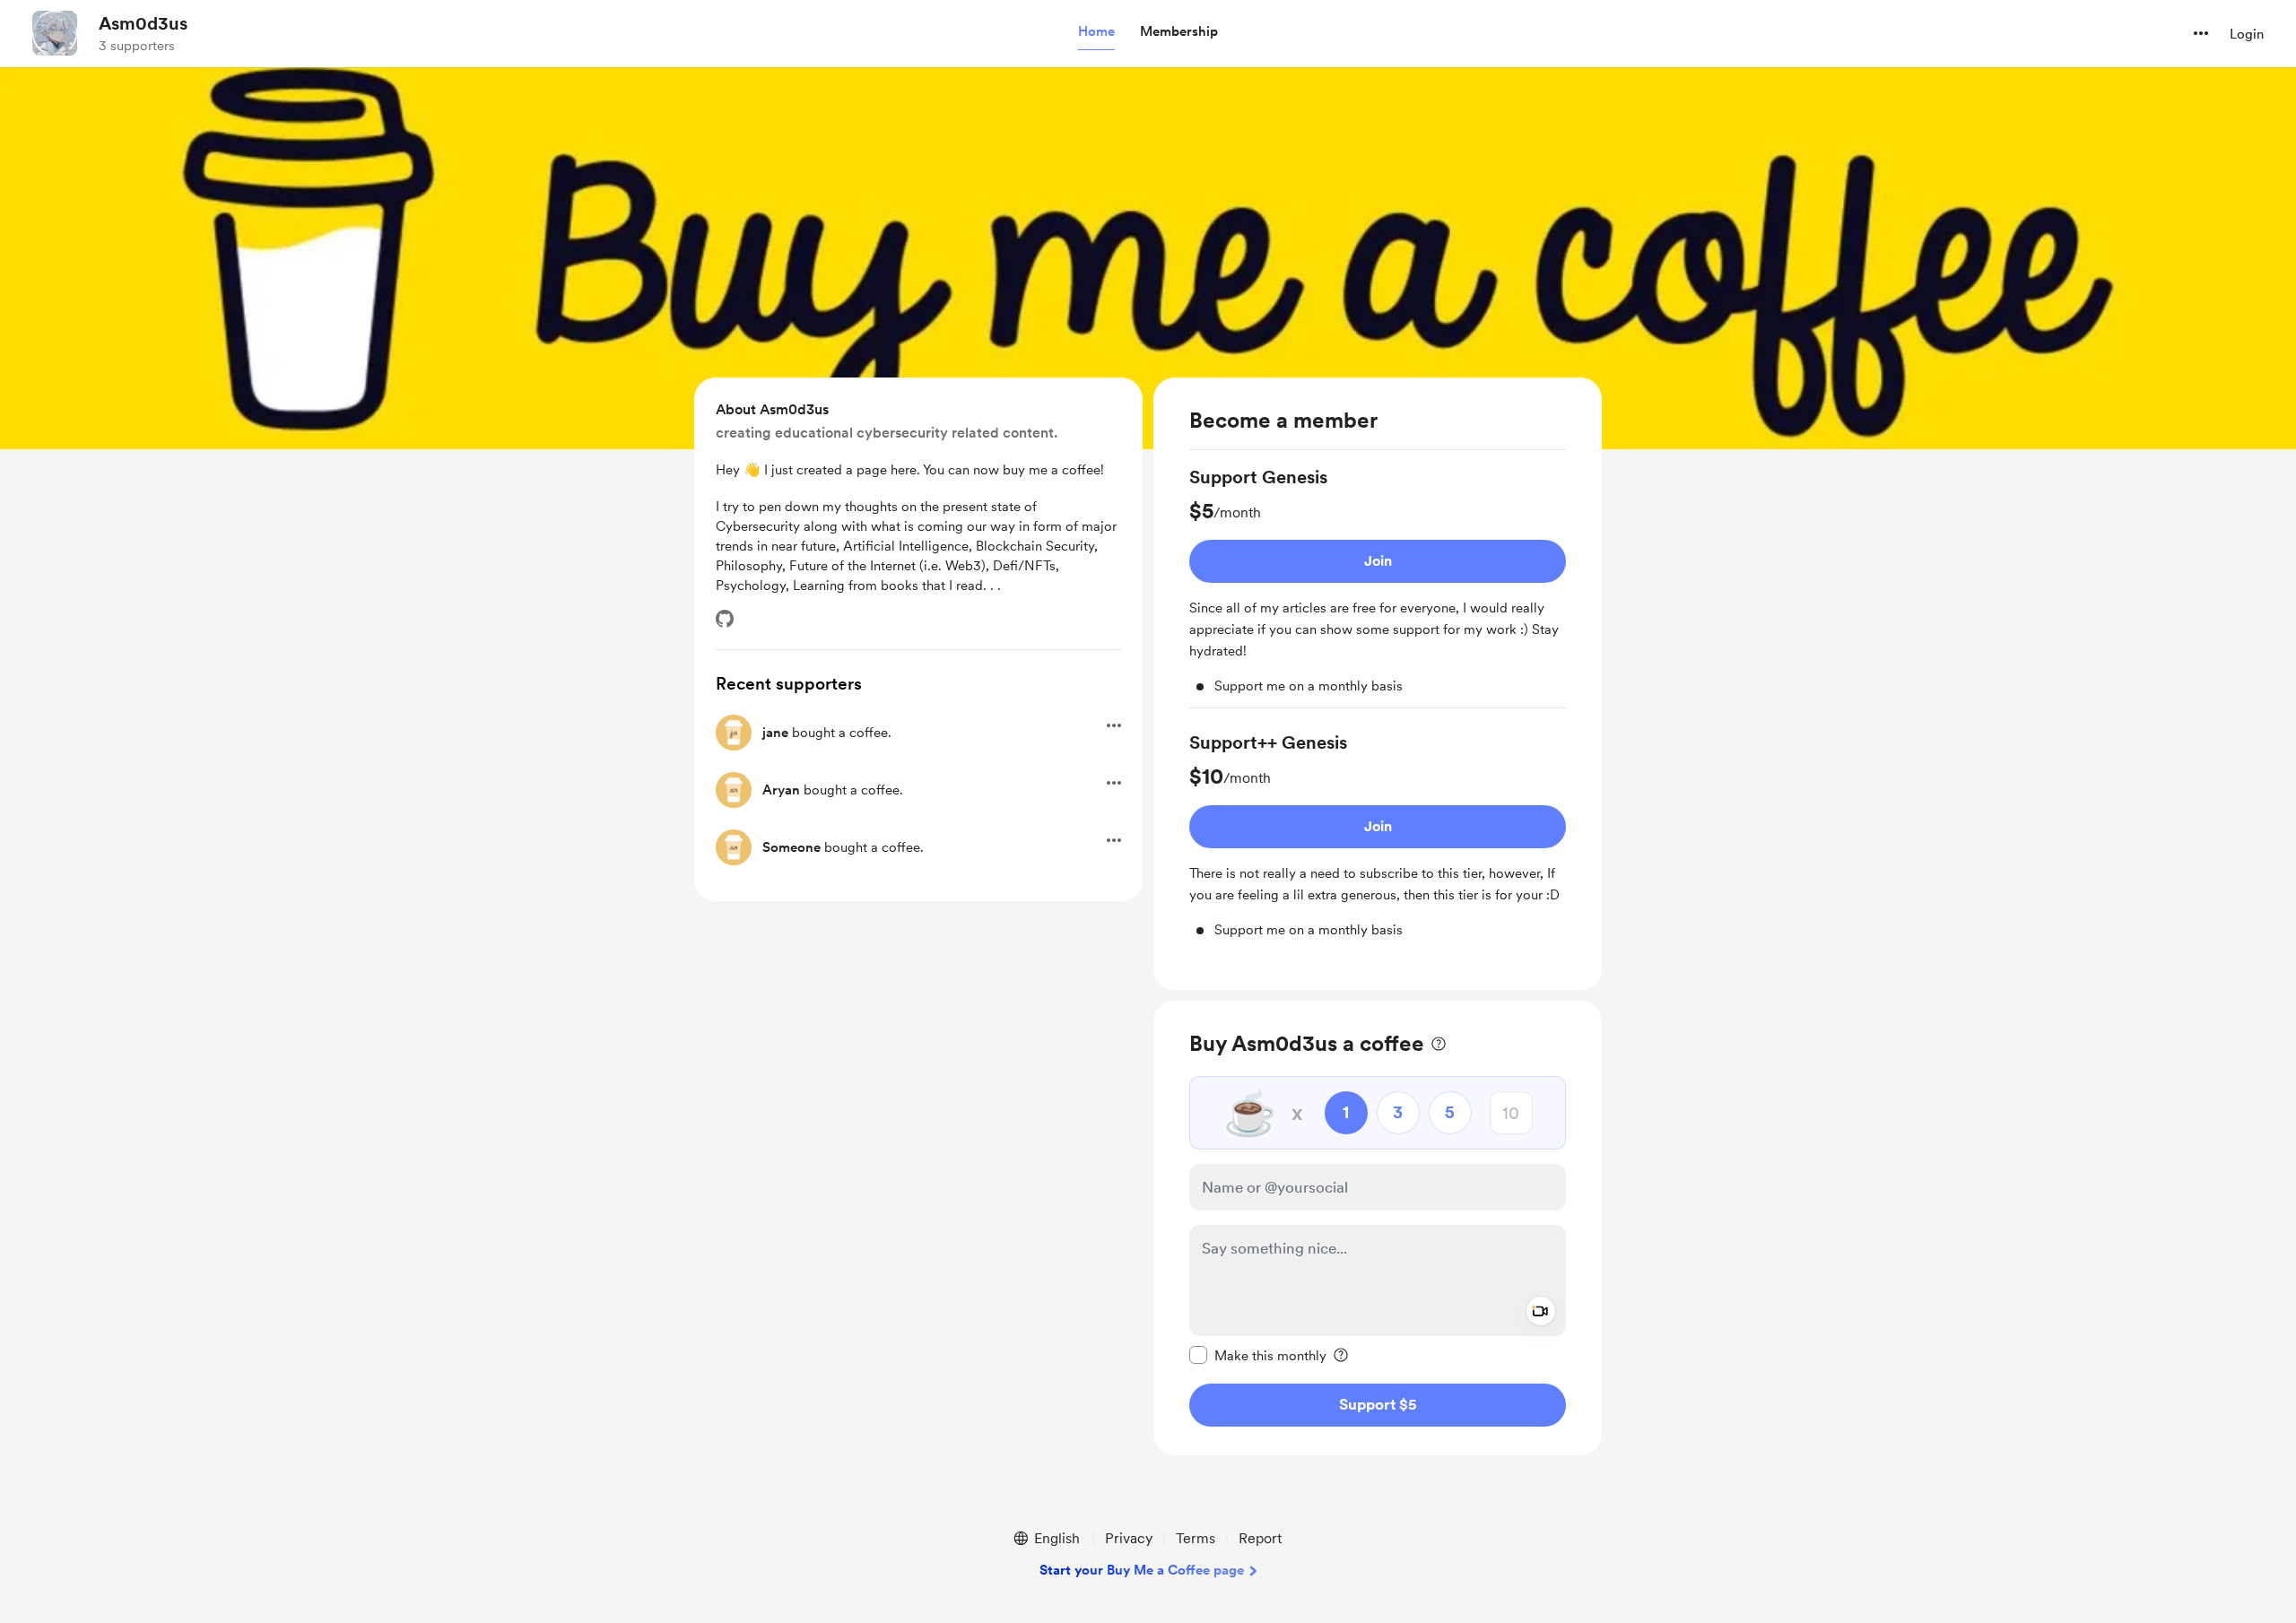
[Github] (725, 619)
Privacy (1129, 1538)
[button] (1096, 32)
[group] (1378, 586)
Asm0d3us (143, 23)
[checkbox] (1258, 1355)
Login (2247, 34)
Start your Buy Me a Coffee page (1142, 1570)
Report (1260, 1538)
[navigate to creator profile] (55, 33)
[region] (1378, 684)
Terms (1196, 1538)
